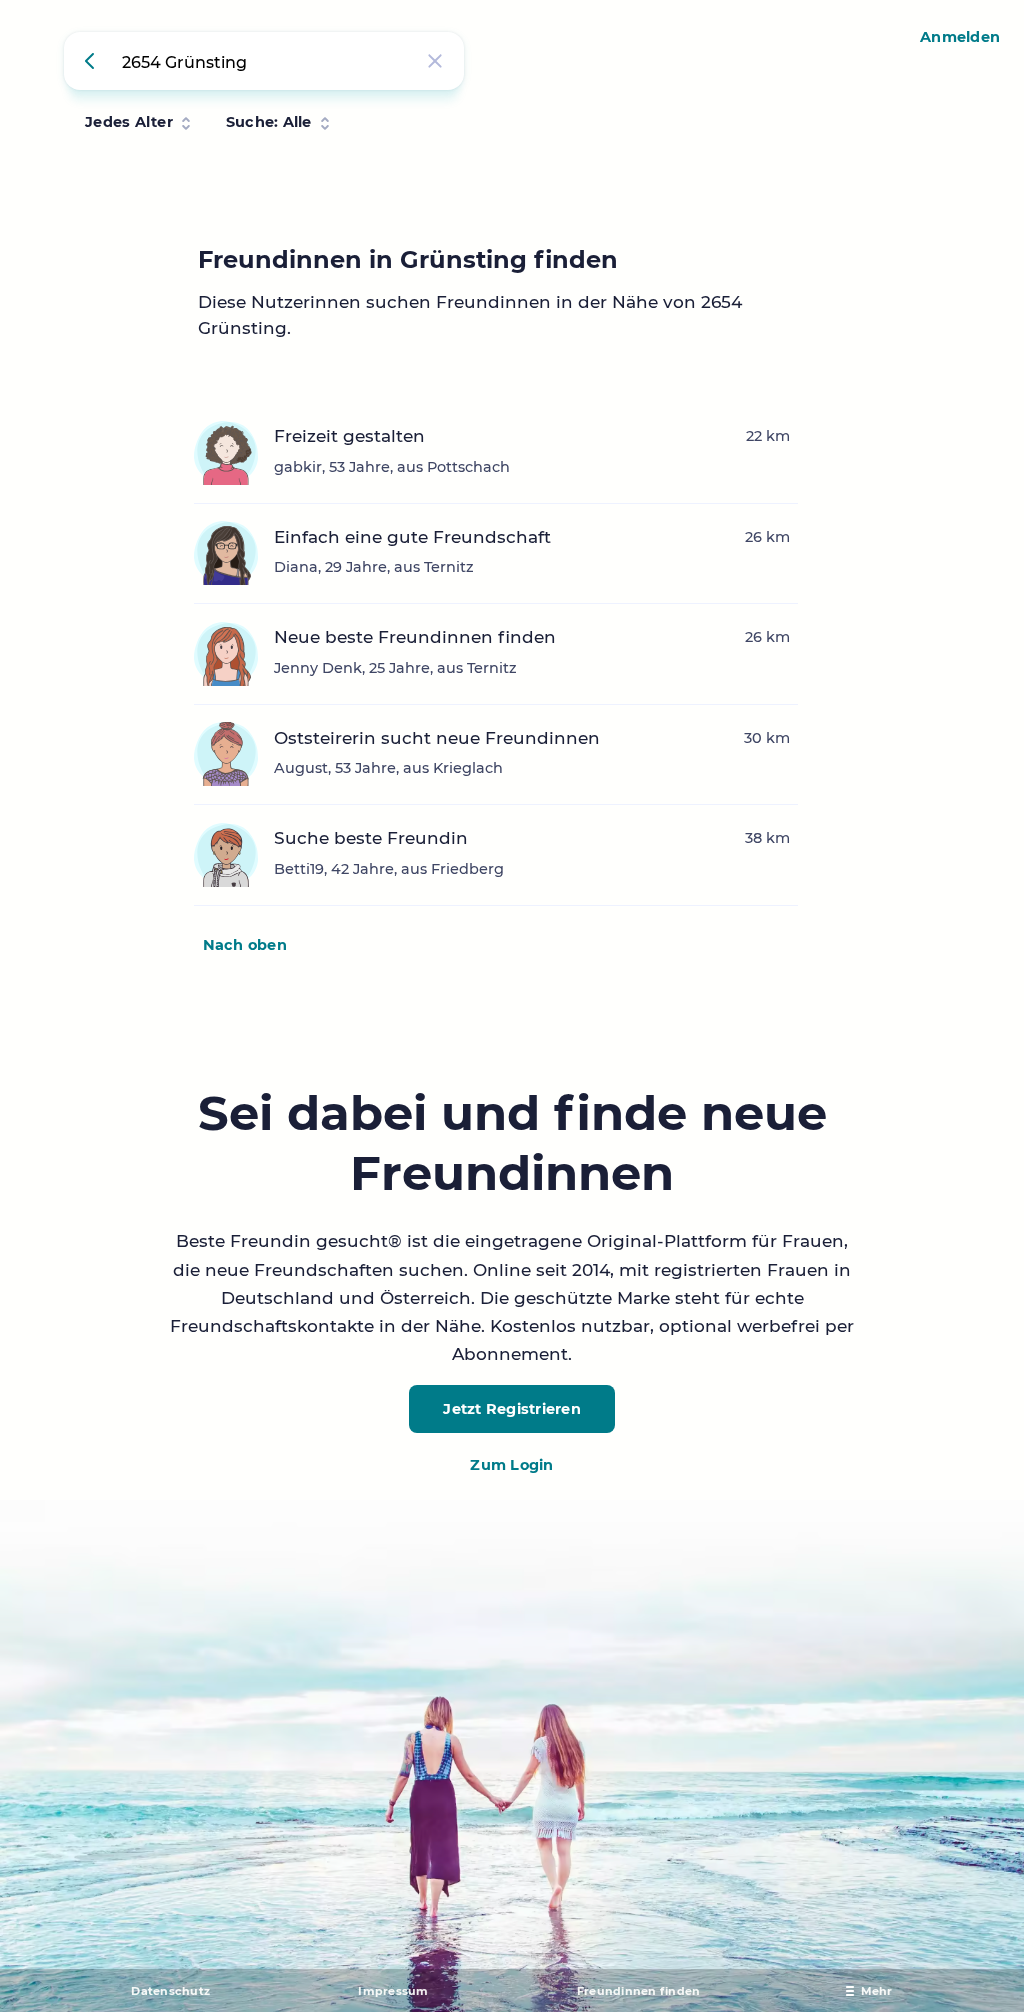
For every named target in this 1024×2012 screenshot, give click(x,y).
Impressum (393, 1991)
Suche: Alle (269, 122)
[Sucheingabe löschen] (435, 61)
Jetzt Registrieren (512, 1409)
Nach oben (245, 945)
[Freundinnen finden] (93, 61)
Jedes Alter (129, 122)
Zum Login (511, 1465)
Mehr (877, 1991)
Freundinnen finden (639, 1991)
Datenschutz (170, 1991)
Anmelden (960, 37)
